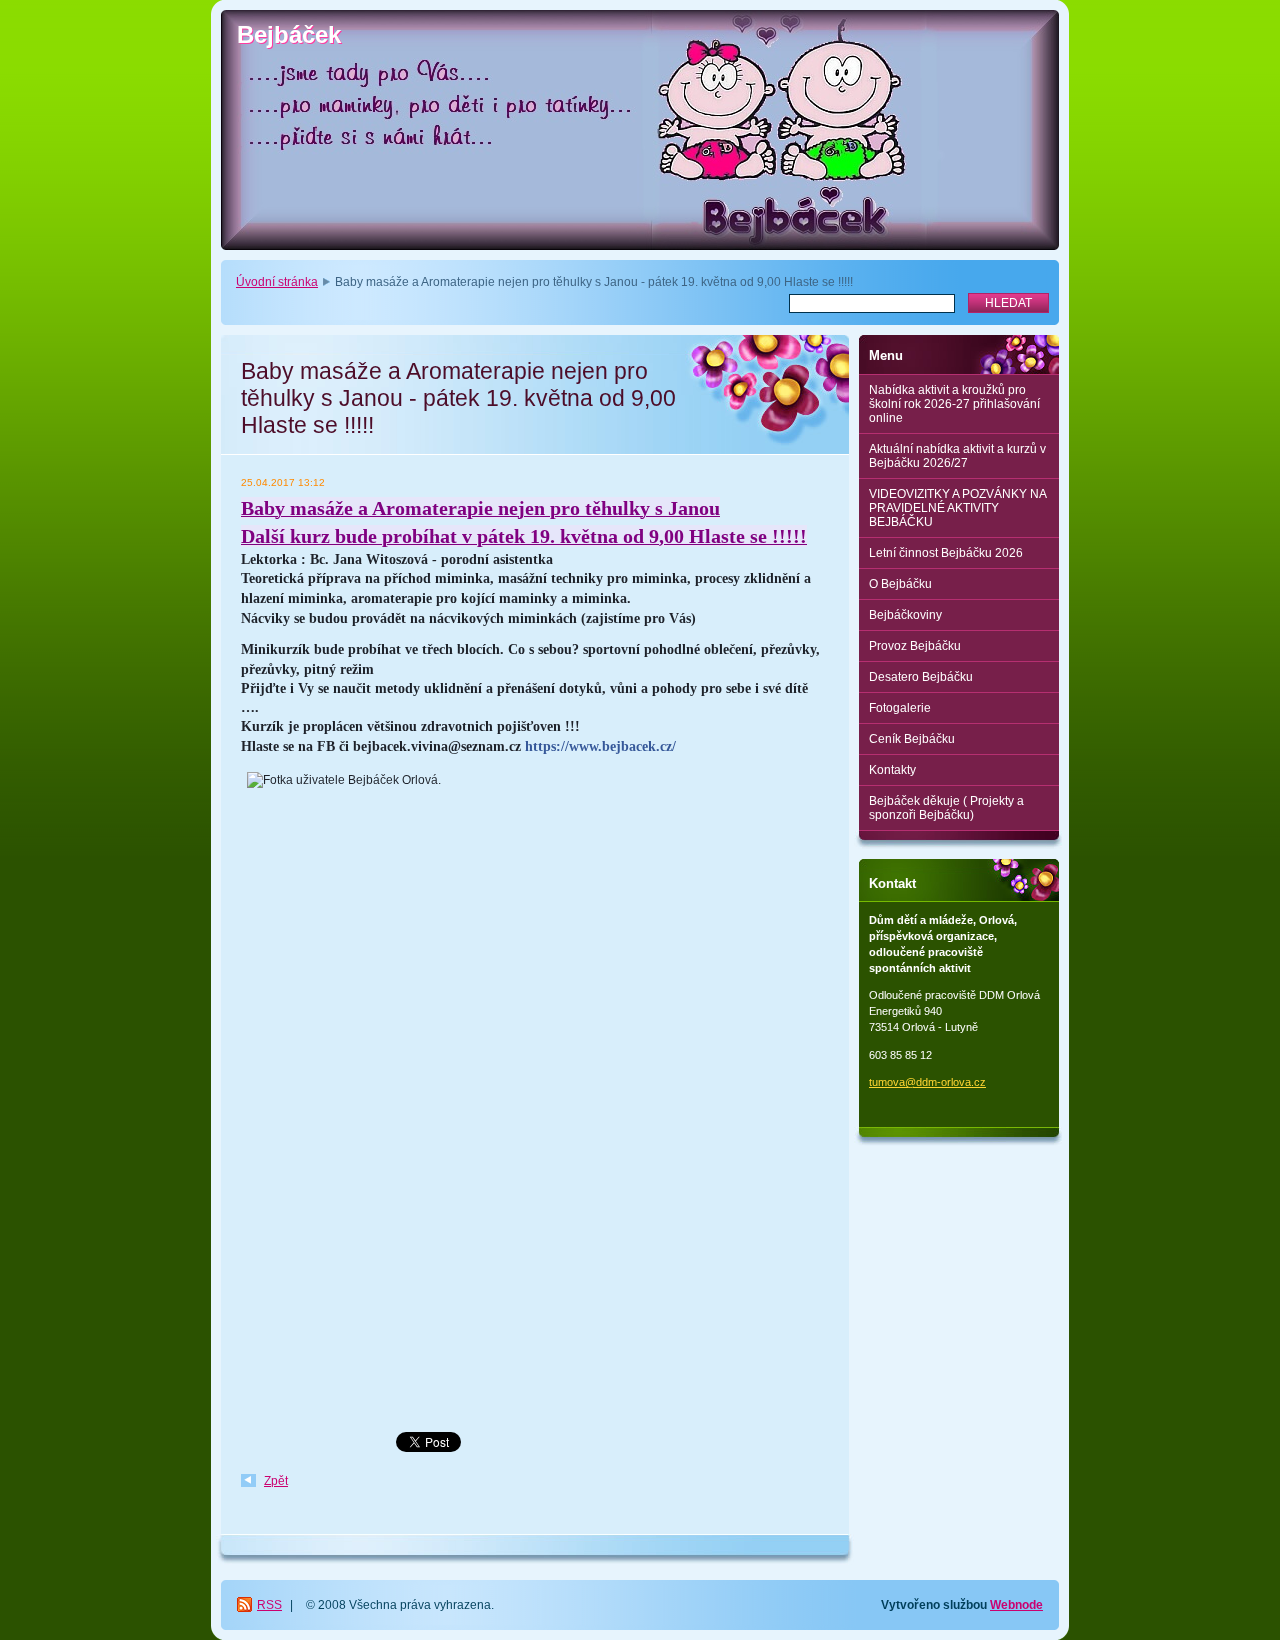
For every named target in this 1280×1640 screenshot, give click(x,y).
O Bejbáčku (900, 584)
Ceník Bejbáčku (912, 739)
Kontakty (892, 770)
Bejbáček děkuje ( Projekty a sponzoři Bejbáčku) (946, 808)
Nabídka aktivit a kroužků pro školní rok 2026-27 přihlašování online (954, 404)
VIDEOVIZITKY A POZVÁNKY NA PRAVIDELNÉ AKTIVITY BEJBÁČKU (958, 508)
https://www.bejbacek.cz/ (600, 746)
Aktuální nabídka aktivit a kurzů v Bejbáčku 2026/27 (957, 456)
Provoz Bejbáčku (915, 646)
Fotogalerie (900, 708)
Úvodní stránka (277, 282)
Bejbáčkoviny (905, 615)
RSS (269, 1605)
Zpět (276, 1481)
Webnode (1016, 1605)
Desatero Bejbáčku (921, 677)
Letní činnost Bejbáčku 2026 (946, 553)
